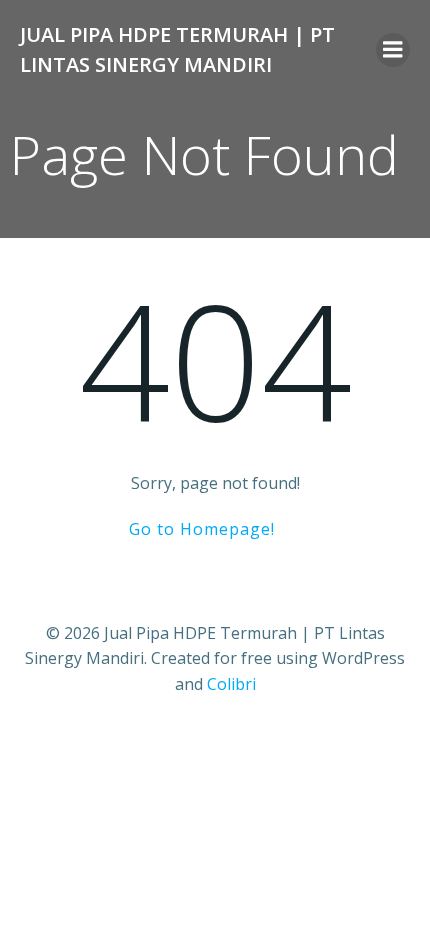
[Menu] (393, 50)
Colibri (231, 684)
